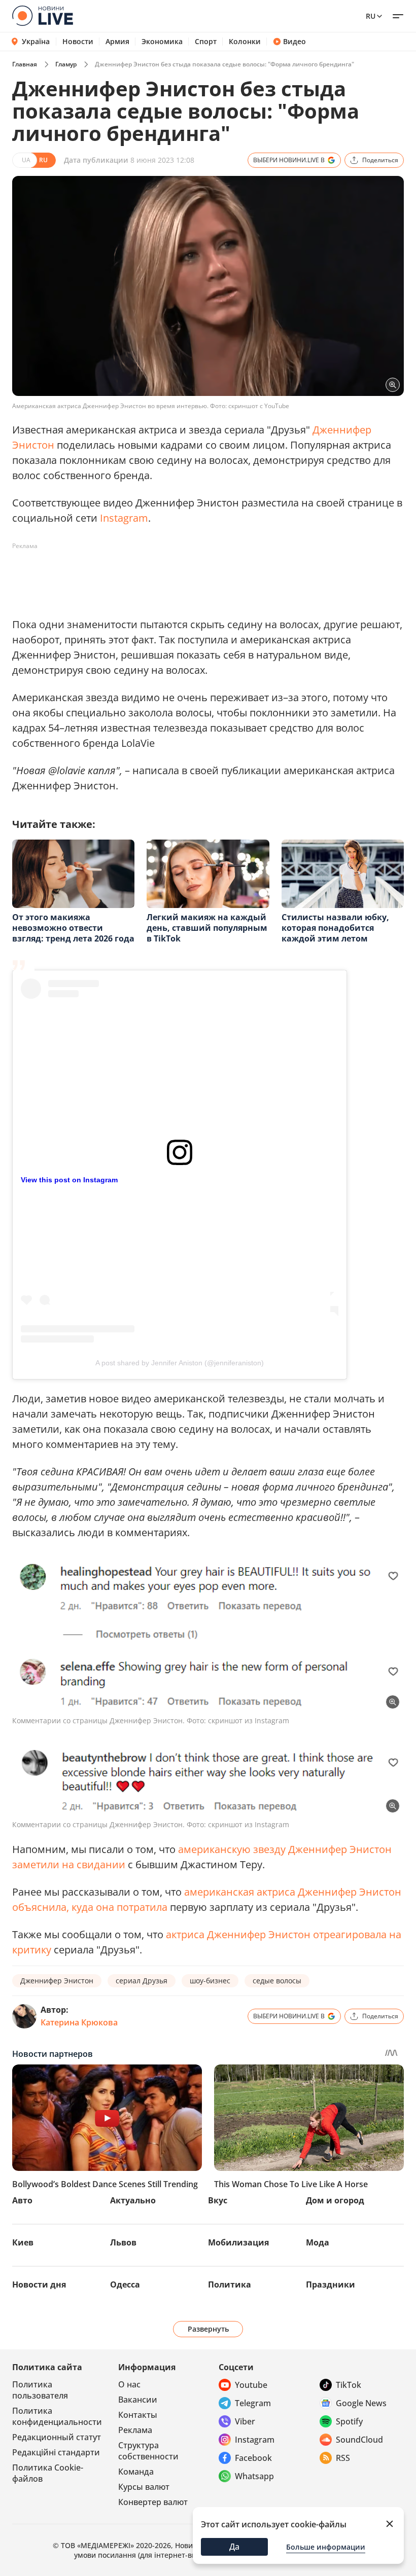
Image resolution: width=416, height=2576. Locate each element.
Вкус (218, 2200)
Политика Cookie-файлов (48, 2473)
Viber (245, 2421)
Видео (294, 42)
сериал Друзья (142, 1981)
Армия (117, 42)
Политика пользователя (40, 2390)
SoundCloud (359, 2440)
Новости (78, 42)
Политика (230, 2284)
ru (371, 16)
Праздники (331, 2284)
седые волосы (277, 1981)
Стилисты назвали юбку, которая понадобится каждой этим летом (335, 928)
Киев (23, 2242)
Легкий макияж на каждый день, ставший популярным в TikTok (207, 928)
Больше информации (326, 2547)
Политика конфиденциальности (57, 2416)
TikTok (349, 2385)
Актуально (133, 2200)
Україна (36, 41)
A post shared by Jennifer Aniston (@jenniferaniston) (180, 1363)
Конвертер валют (153, 2502)
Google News (361, 2403)
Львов (123, 2242)
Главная (25, 64)
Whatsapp (254, 2476)
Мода (318, 2242)
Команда (136, 2472)
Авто (22, 2200)
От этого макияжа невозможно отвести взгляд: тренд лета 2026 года (73, 928)
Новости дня (39, 2284)
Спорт (206, 42)
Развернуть (208, 2329)
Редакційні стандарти (56, 2452)
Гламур (66, 64)
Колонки (245, 42)
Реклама (135, 2430)
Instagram (124, 518)
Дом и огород (335, 2200)
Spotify (349, 2421)
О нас (129, 2384)
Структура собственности (148, 2451)
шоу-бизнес (210, 1981)
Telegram (253, 2403)
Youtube (251, 2385)
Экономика (162, 42)
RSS (343, 2458)
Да (234, 2547)
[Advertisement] (197, 577)
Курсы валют (144, 2487)
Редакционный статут (57, 2437)
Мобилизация (238, 2242)
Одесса (125, 2284)
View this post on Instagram (69, 1180)
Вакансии (138, 2400)
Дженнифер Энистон (57, 1981)
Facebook (253, 2458)
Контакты (138, 2415)
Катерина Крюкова (79, 2022)
